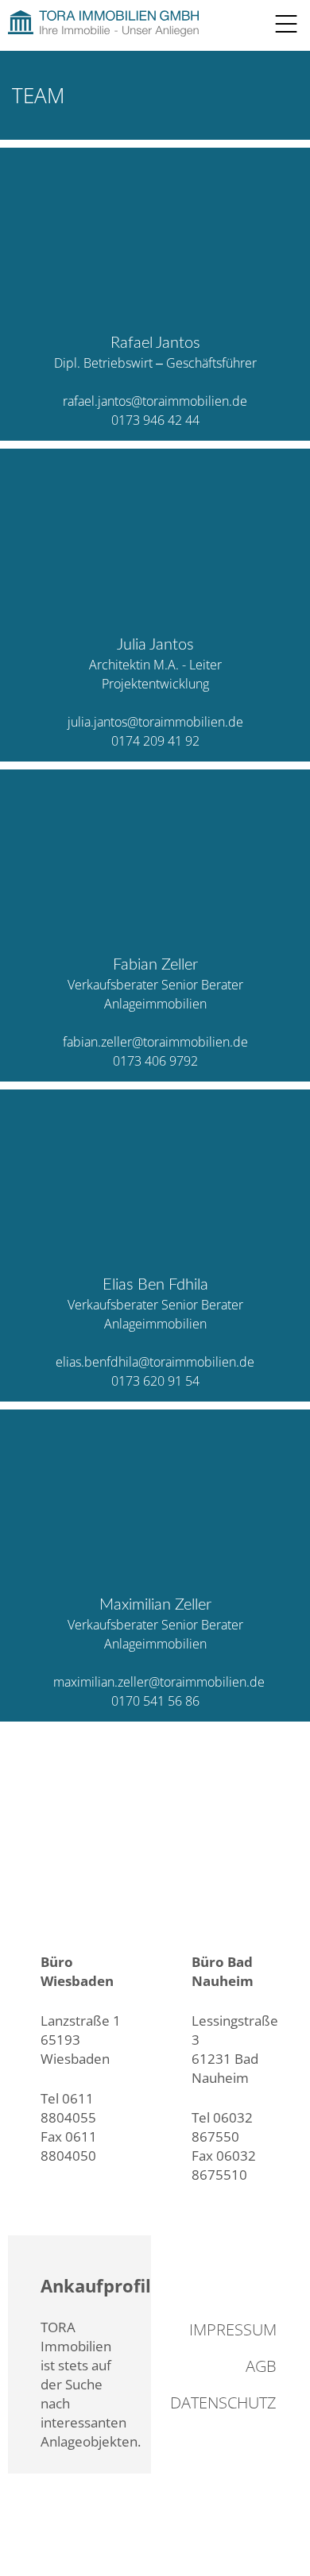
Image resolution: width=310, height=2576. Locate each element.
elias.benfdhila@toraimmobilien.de (155, 1362)
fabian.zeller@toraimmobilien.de (155, 1042)
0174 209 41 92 (155, 741)
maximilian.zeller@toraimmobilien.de (159, 1682)
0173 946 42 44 (155, 420)
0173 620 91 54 (155, 1381)
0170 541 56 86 (155, 1701)
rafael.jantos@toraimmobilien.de (155, 401)
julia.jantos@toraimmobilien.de (155, 722)
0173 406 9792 (155, 1061)
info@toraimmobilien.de (116, 2175)
